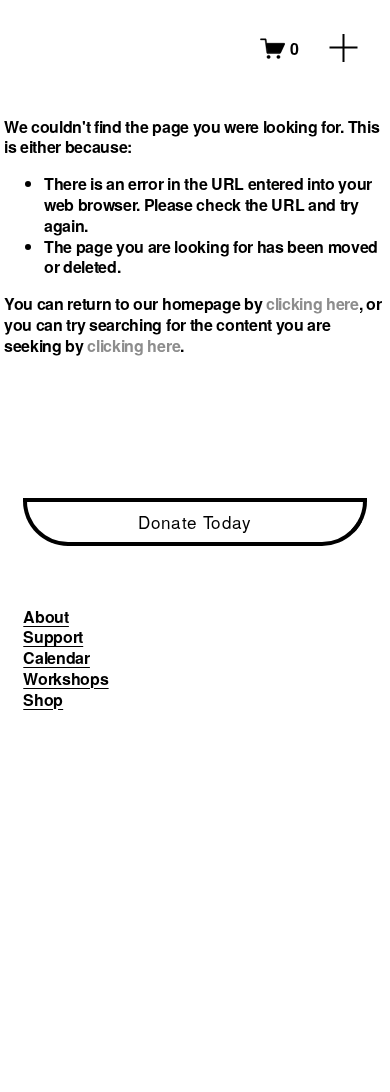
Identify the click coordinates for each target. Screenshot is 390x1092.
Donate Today (194, 521)
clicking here (312, 303)
